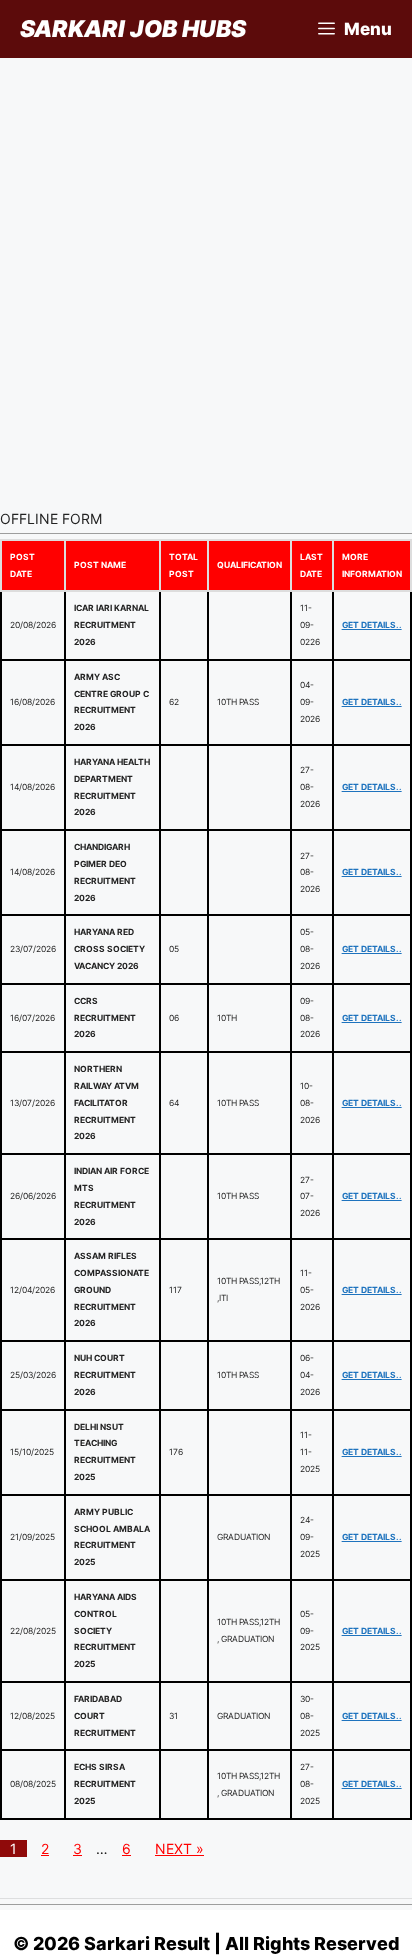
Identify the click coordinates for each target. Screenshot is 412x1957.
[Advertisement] (206, 274)
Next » (179, 1848)
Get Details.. (372, 625)
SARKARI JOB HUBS (133, 29)
